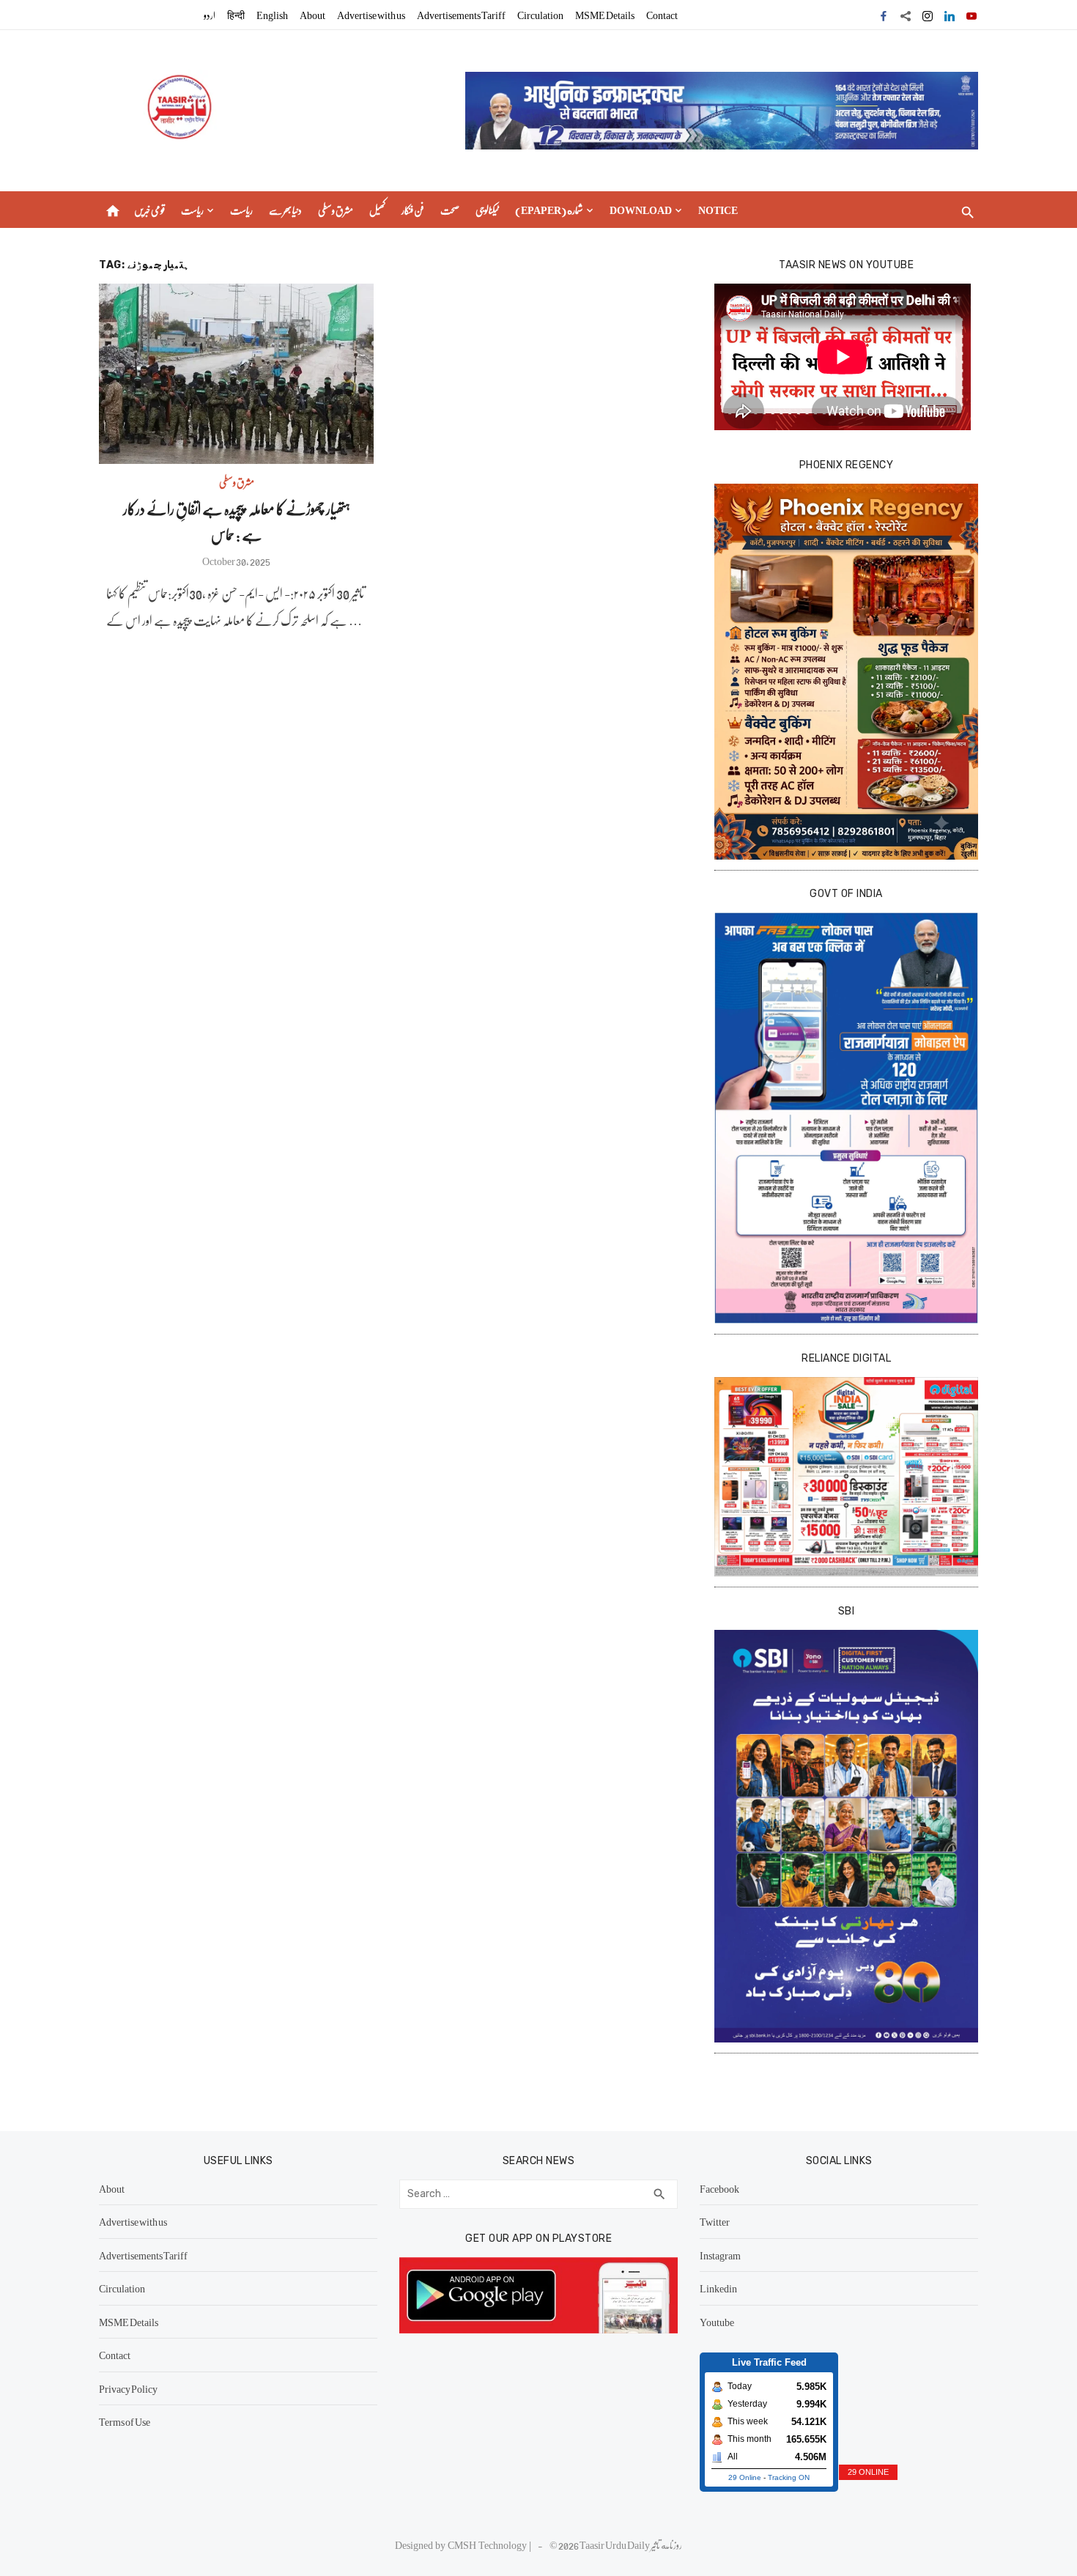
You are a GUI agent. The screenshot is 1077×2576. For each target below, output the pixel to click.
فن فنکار (413, 210)
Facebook (719, 2188)
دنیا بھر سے (285, 210)
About (312, 15)
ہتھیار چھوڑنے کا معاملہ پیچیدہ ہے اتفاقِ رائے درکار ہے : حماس (237, 521)
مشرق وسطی (336, 210)
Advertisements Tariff (461, 15)
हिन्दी (236, 15)
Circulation (540, 15)
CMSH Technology (488, 2544)
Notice (718, 210)
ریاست (192, 210)
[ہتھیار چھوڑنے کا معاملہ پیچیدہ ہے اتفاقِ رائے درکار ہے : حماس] (236, 374)
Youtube (717, 2322)
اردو (210, 15)
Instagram (720, 2255)
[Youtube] (971, 15)
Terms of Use (125, 2421)
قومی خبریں (149, 210)
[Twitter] (906, 15)
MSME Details (605, 15)
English (272, 15)
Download (641, 210)
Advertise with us (371, 15)
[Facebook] (884, 15)
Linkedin (718, 2288)
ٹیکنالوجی (487, 210)
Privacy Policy (128, 2388)
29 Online (745, 2477)
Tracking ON (789, 2477)
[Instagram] (928, 15)
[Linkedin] (950, 15)
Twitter (715, 2221)
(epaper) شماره (549, 210)
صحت (450, 210)
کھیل (377, 210)
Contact (662, 15)
